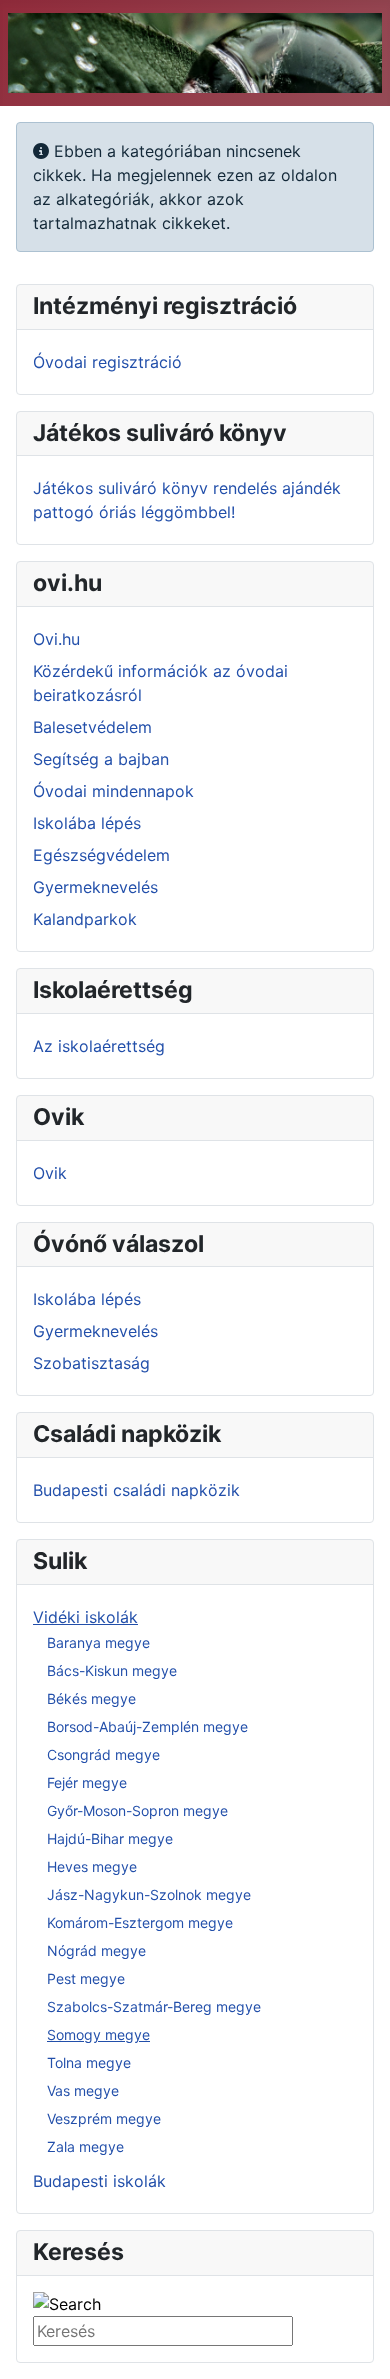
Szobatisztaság (91, 1363)
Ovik (50, 1173)
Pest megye (86, 1978)
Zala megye (85, 2146)
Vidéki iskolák (85, 1617)
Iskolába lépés (87, 823)
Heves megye (92, 1866)
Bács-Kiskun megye (112, 1670)
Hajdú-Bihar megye (110, 1838)
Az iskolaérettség (99, 1046)
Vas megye (83, 2090)
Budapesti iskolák (99, 2181)
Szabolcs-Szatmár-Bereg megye (154, 2006)
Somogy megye (98, 2034)
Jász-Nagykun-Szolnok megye (149, 1894)
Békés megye (91, 1698)
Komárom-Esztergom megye (140, 1922)
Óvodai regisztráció (107, 362)
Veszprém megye (104, 2118)
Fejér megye (87, 1782)
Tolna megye (89, 2062)
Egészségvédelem (101, 855)
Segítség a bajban (101, 759)
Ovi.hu (56, 639)
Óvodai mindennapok (113, 791)
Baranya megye (98, 1642)
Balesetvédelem (92, 727)
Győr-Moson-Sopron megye (137, 1810)
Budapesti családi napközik (136, 1490)
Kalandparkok (85, 919)
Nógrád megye (96, 1950)
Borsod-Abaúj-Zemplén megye (147, 1726)
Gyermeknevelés (95, 887)
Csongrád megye (103, 1754)
